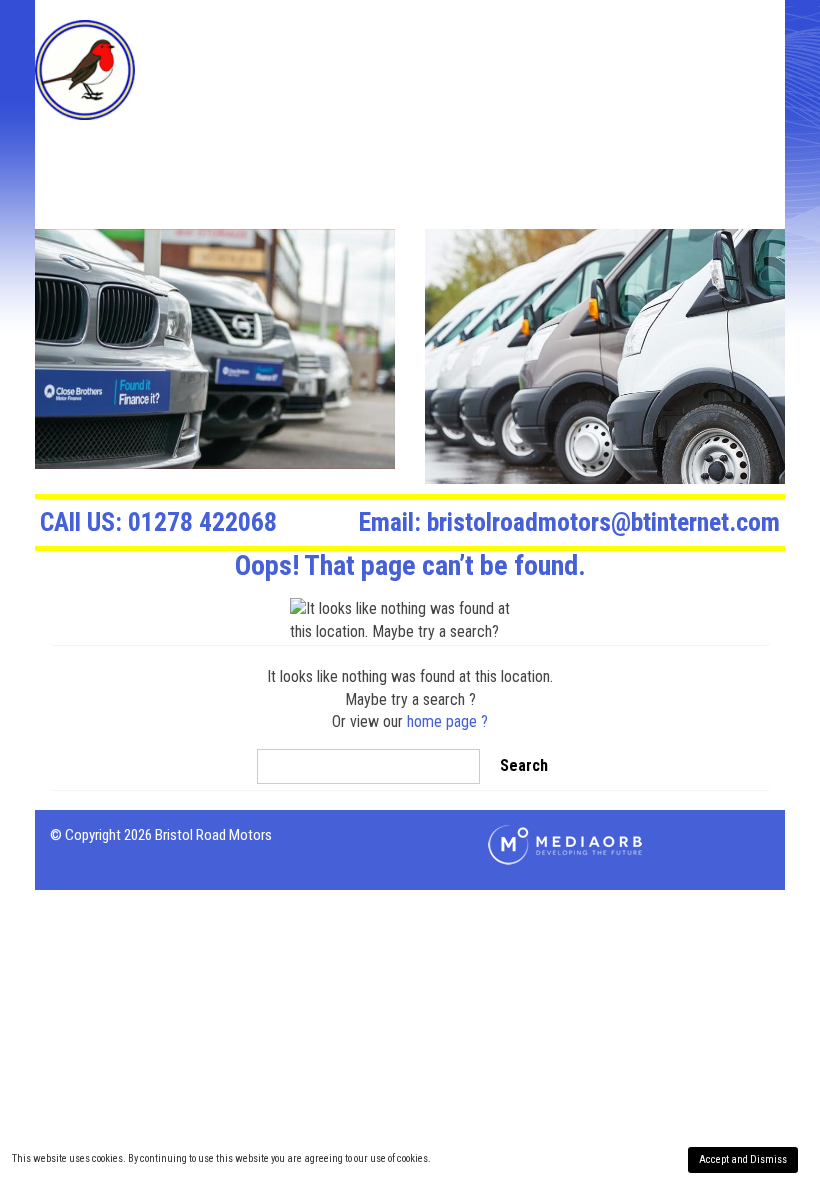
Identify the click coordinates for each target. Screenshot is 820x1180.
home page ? (447, 721)
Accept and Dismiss (743, 1159)
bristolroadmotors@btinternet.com (569, 522)
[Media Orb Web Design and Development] (565, 844)
